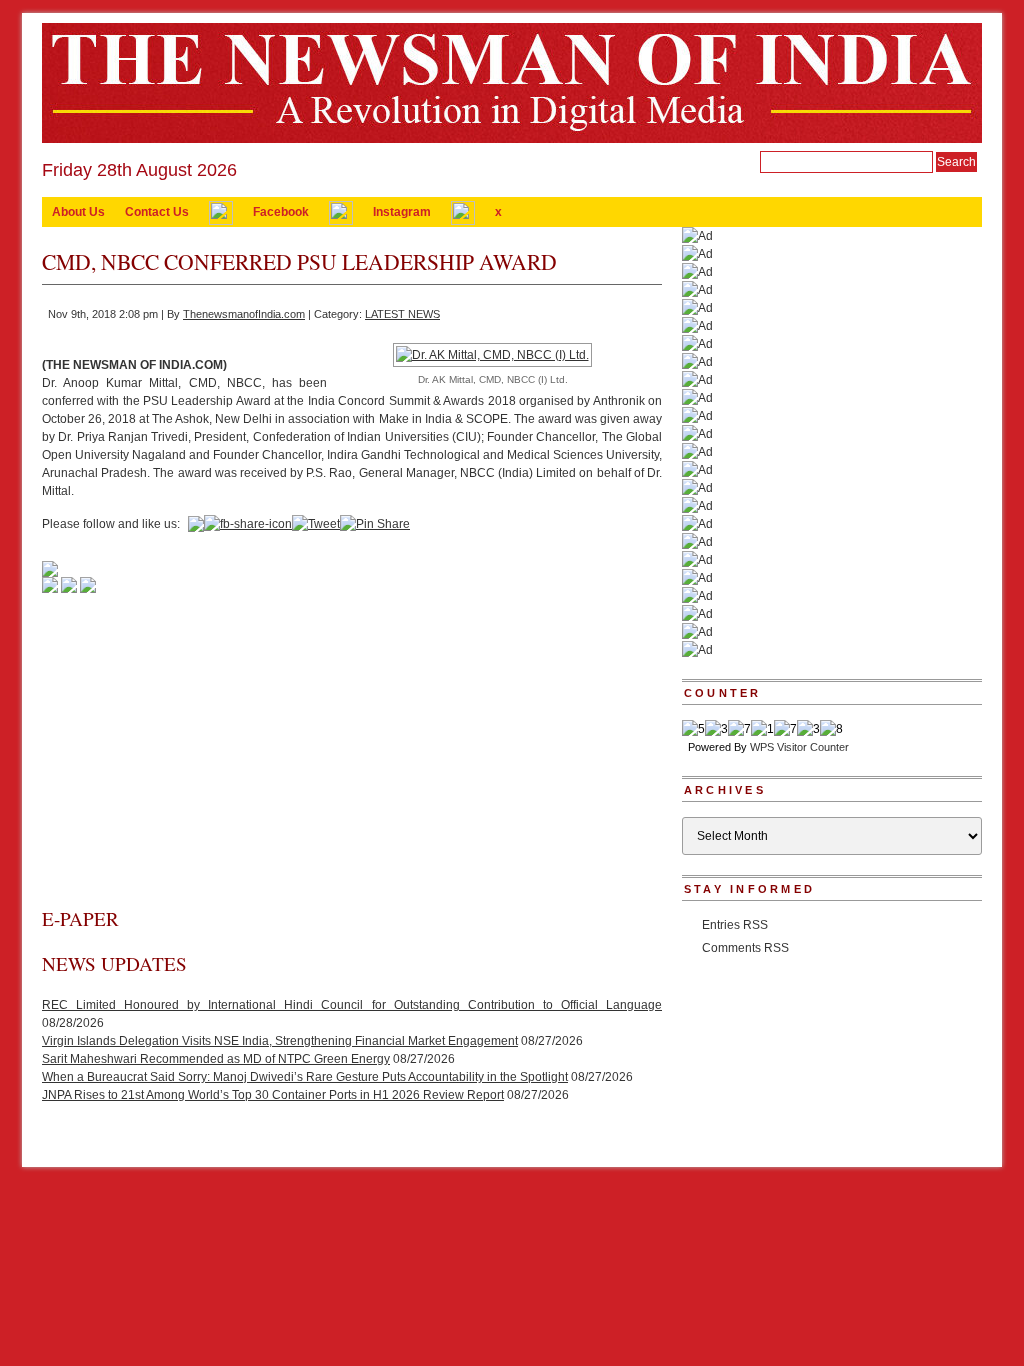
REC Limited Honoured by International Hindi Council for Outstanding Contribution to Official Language (352, 1005)
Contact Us (157, 212)
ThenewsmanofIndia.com (244, 314)
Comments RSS (745, 948)
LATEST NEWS (402, 314)
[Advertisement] (352, 756)
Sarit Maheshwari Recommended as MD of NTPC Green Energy (216, 1059)
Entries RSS (735, 925)
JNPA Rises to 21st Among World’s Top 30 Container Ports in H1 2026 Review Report (273, 1095)
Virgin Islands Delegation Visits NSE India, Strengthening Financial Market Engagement (280, 1041)
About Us (78, 212)
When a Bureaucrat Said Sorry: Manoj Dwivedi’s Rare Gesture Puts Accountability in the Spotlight (305, 1077)
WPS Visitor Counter (799, 747)
